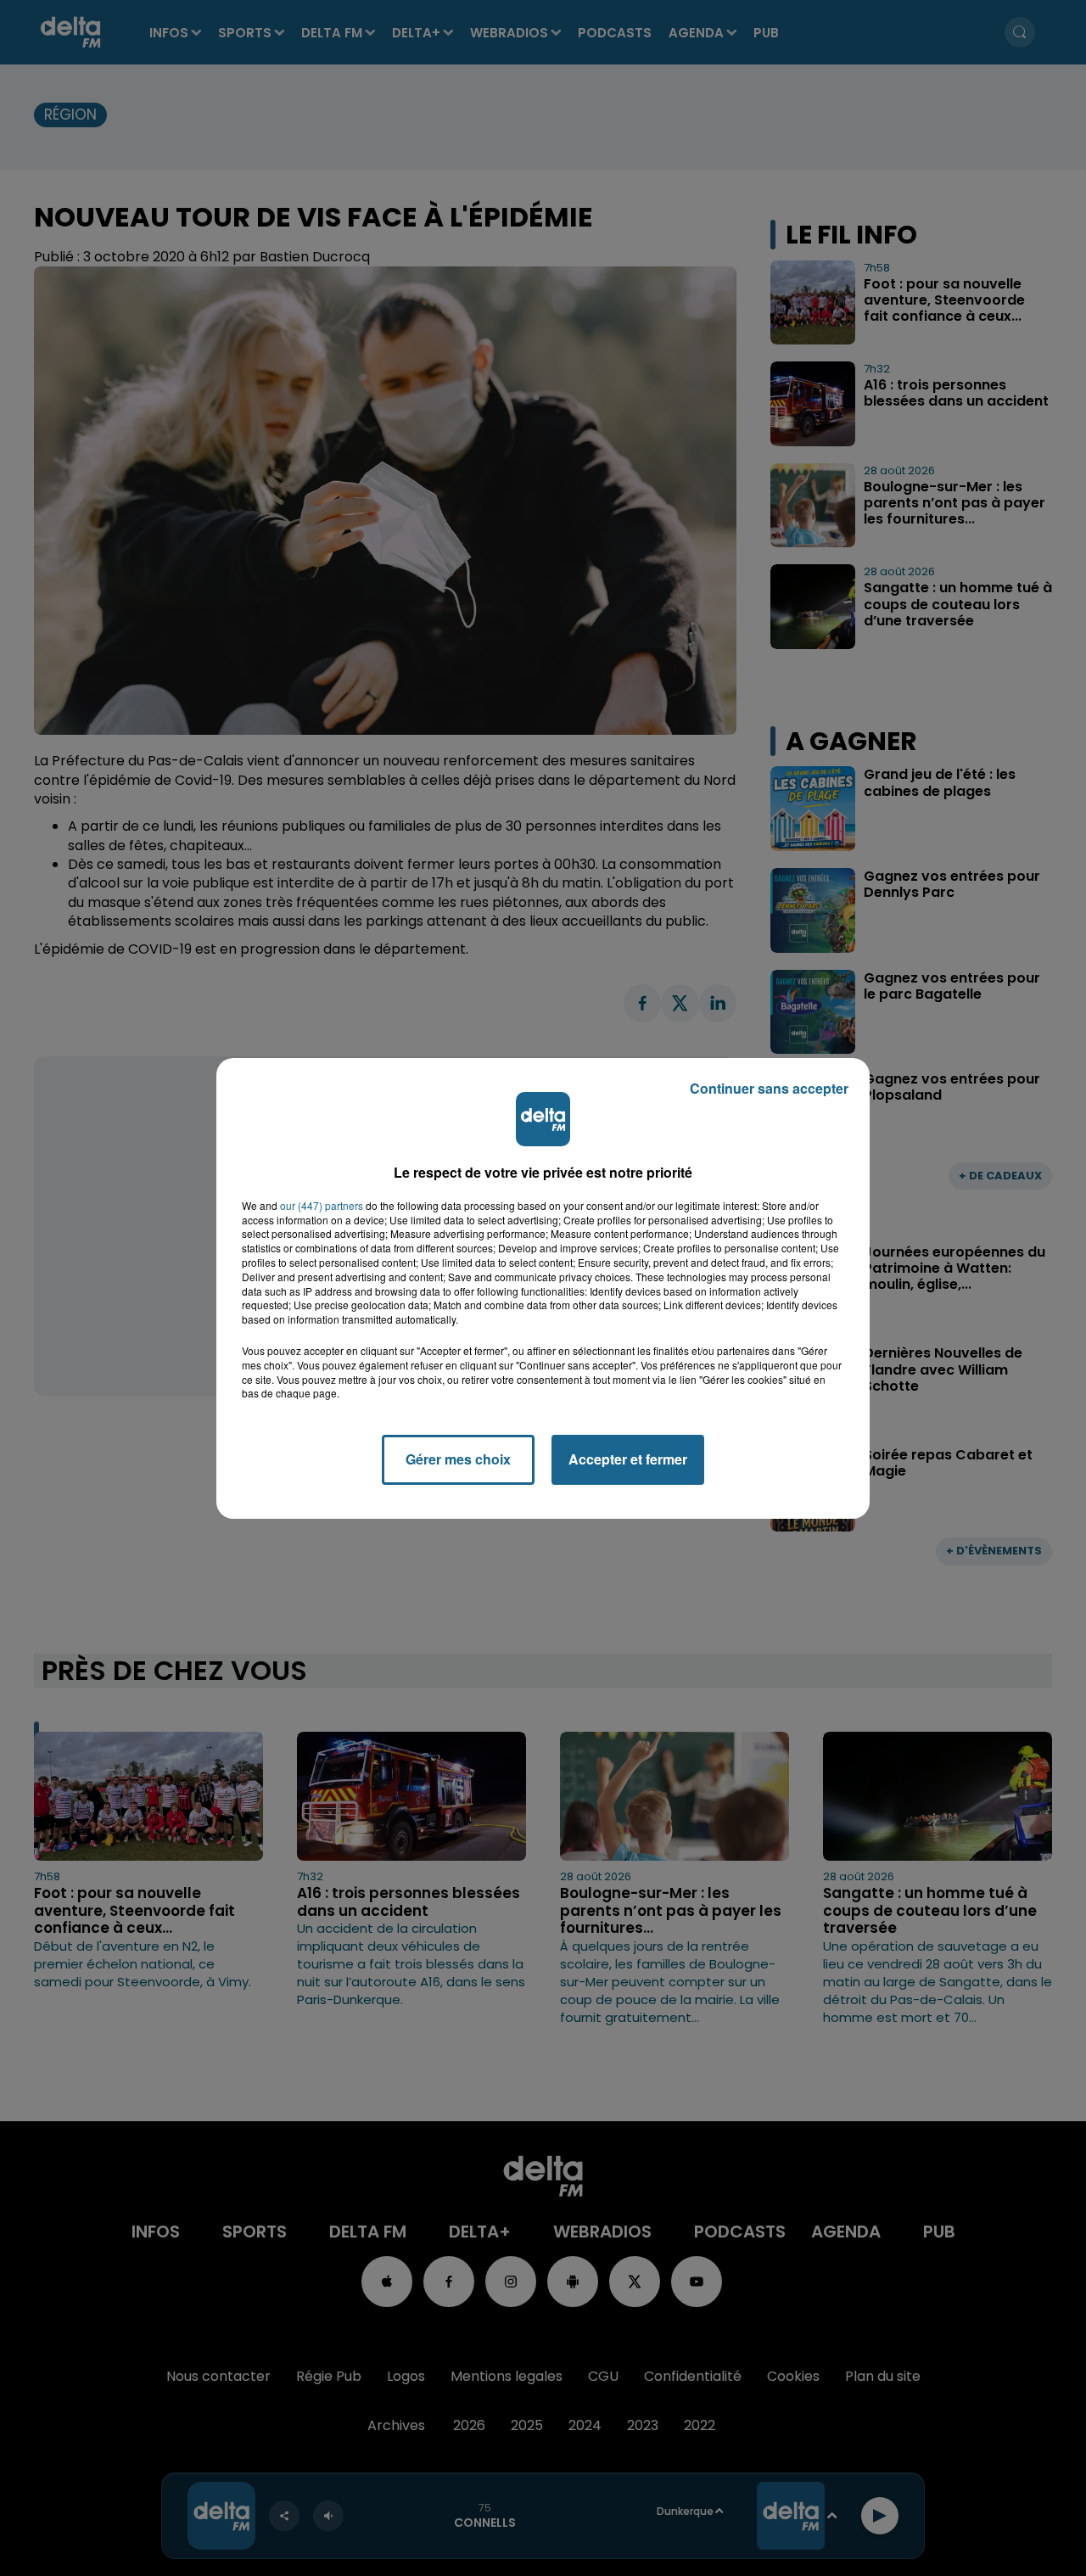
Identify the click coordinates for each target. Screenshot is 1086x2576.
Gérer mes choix (458, 1459)
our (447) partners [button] (322, 1206)
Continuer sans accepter (769, 1088)
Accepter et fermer (628, 1459)
